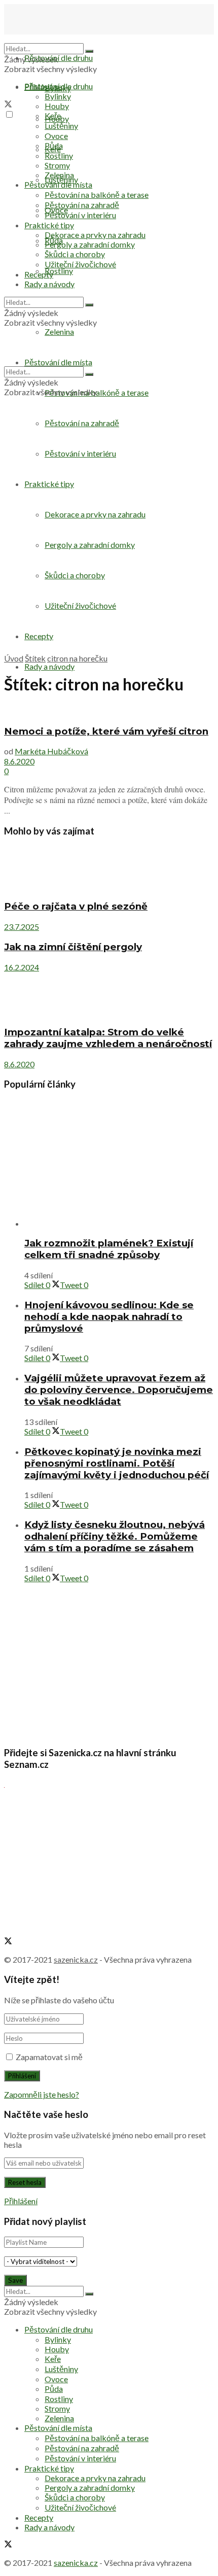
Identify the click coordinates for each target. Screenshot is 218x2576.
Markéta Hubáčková (51, 751)
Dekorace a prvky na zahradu (95, 235)
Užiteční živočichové (80, 264)
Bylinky (58, 96)
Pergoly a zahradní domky (90, 244)
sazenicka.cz (76, 1959)
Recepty (39, 274)
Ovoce (56, 136)
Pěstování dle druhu (59, 58)
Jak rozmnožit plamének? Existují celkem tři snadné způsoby (109, 1249)
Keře (53, 115)
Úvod (14, 658)
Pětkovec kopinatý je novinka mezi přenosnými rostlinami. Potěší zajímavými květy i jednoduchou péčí (117, 1463)
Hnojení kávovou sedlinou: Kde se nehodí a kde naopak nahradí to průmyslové (109, 1317)
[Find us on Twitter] (8, 105)
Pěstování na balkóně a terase (97, 195)
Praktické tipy (49, 225)
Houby (57, 106)
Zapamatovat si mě (49, 2057)
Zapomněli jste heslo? (42, 2094)
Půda (54, 145)
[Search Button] (89, 51)
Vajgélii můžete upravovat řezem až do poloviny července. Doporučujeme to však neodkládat (119, 1390)
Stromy (57, 165)
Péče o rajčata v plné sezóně (76, 906)
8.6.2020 (19, 761)
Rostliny (59, 271)
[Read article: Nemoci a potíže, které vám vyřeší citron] (109, 711)
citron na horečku (77, 658)
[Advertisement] (109, 540)
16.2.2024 (22, 967)
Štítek (35, 658)
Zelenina (59, 175)
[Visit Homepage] (55, 38)
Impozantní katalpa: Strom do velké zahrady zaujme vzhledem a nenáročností (108, 1038)
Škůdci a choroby (75, 254)
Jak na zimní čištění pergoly (73, 947)
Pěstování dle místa (58, 184)
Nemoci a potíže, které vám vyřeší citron (106, 731)
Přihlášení (21, 2201)
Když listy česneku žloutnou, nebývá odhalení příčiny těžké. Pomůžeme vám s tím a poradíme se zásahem (115, 1536)
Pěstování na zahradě (82, 423)
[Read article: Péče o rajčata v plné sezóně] (109, 869)
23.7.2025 (22, 927)
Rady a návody (49, 666)
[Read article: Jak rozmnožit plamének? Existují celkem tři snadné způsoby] (119, 1164)
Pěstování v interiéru (80, 215)
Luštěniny (61, 126)
